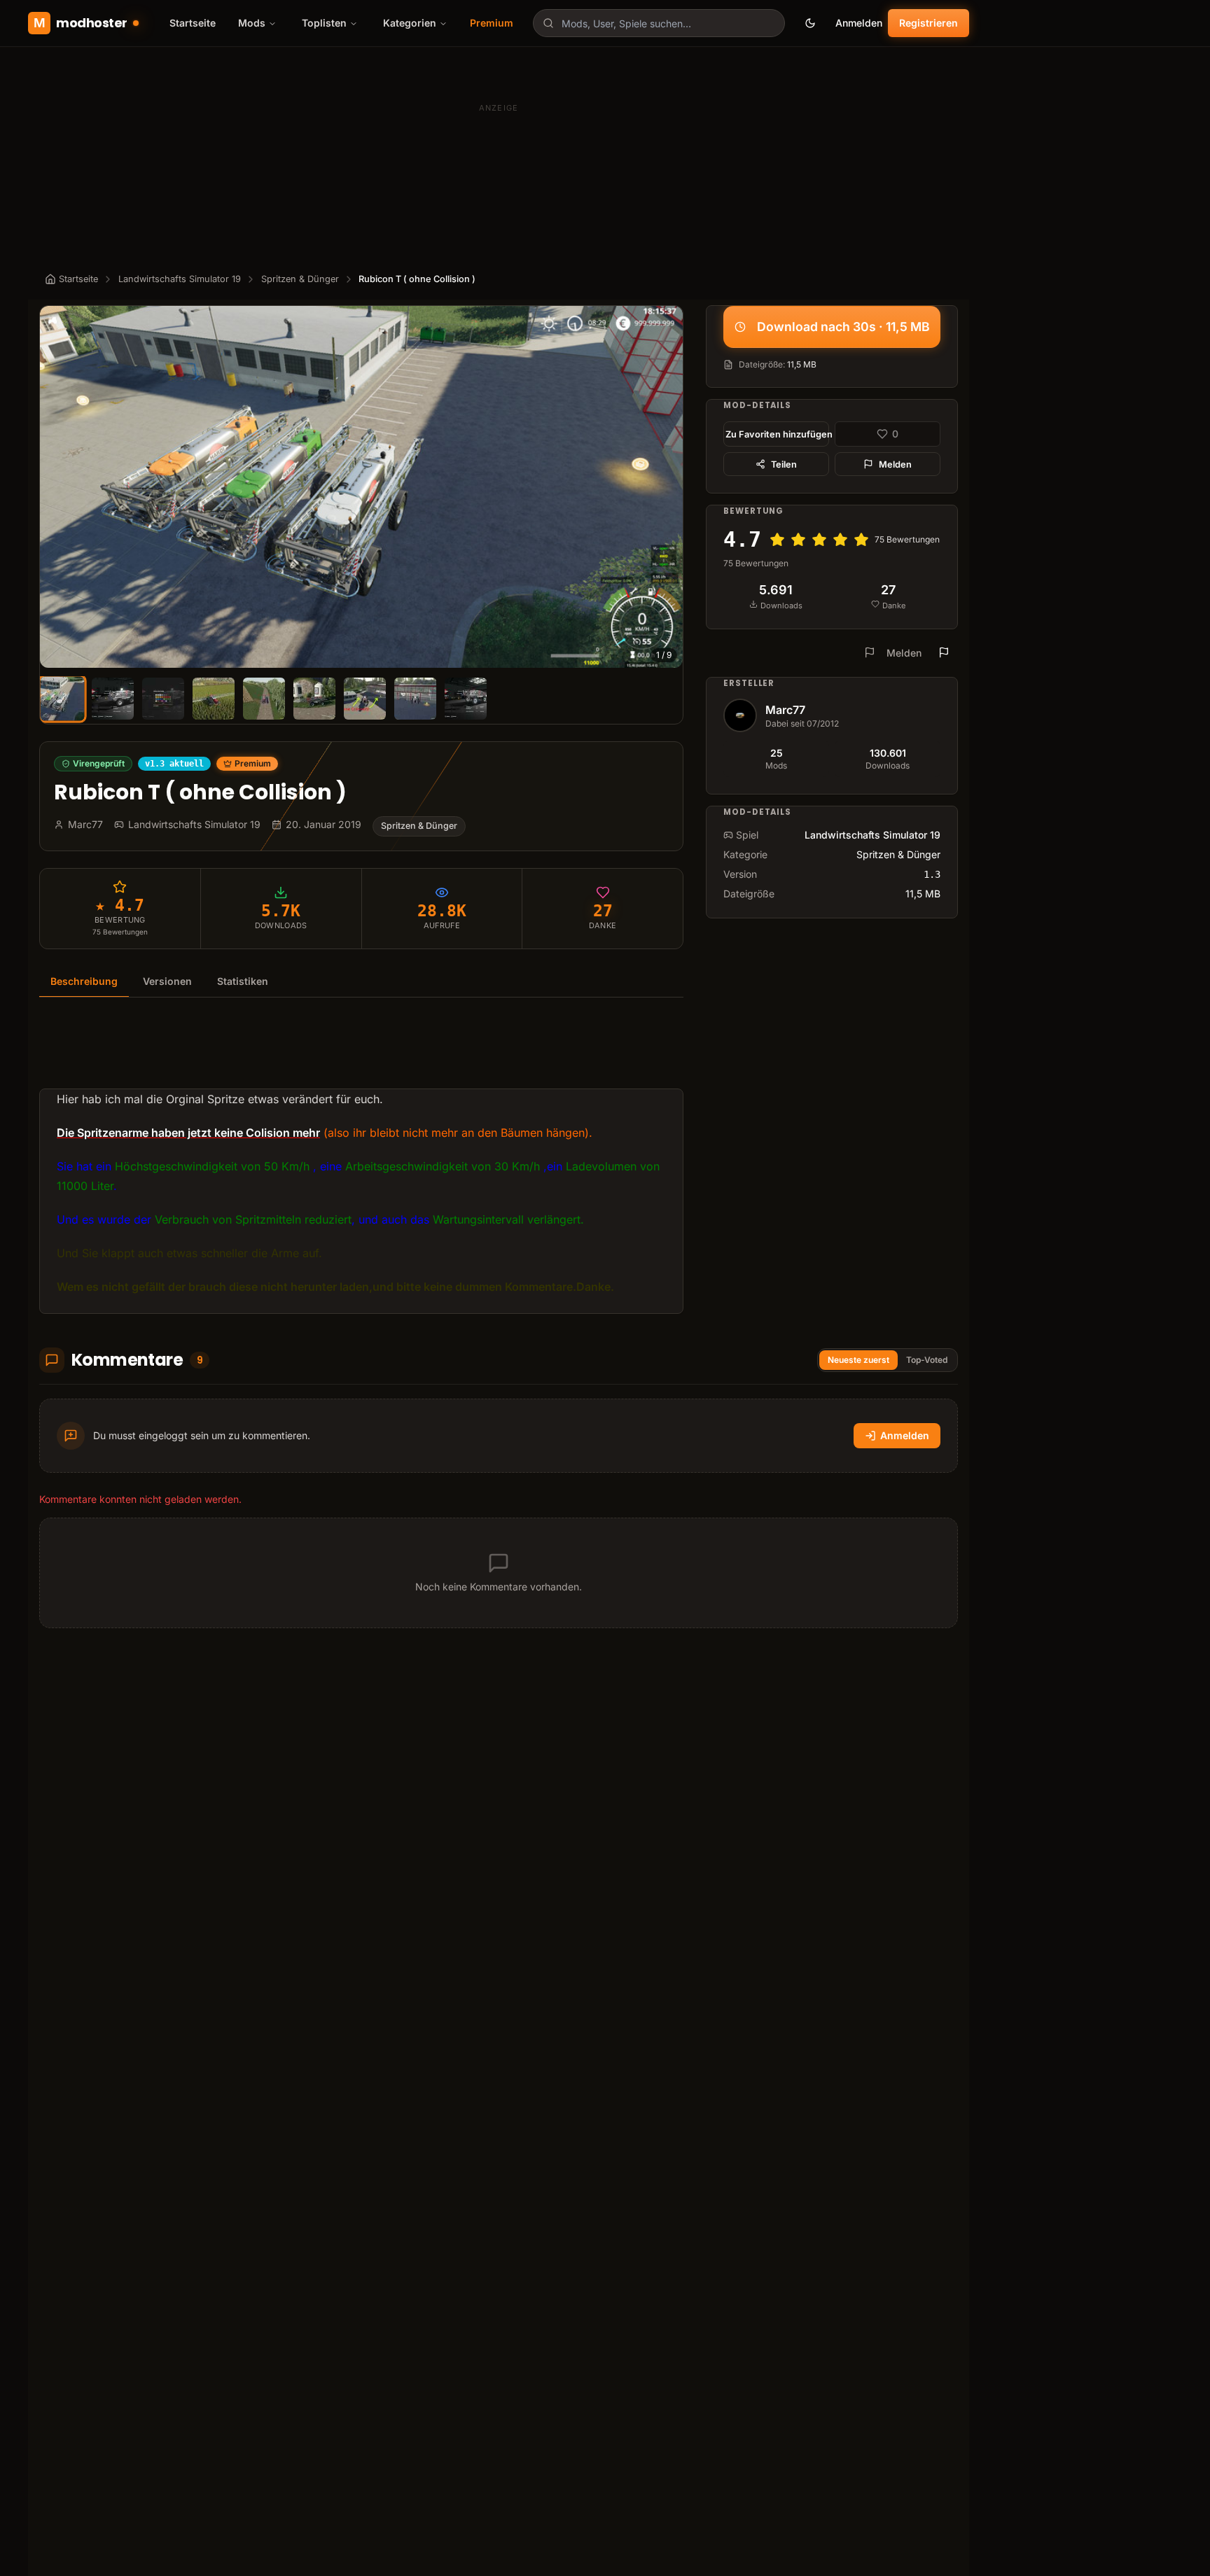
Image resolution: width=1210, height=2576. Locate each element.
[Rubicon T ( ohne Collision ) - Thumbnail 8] (415, 699)
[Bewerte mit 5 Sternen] (861, 540)
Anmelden (859, 23)
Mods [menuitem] (252, 23)
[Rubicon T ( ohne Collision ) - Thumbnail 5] (264, 699)
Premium (492, 23)
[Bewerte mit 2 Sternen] (798, 540)
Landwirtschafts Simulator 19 (180, 279)
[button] (361, 486)
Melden (895, 464)
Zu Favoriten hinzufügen (777, 434)
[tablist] (361, 982)
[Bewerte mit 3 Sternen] (819, 540)
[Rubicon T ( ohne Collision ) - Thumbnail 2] (113, 699)
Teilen (784, 464)
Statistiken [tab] (243, 981)
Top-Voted (927, 1360)
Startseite (193, 23)
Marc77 (785, 710)
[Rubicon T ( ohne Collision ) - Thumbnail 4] (214, 699)
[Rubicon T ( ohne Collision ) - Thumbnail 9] (466, 699)
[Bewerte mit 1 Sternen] (777, 540)
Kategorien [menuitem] (410, 23)
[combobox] (659, 23)
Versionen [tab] (167, 981)
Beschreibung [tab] (84, 981)
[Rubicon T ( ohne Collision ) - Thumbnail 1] (62, 698)
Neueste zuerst (858, 1360)
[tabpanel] (361, 1164)
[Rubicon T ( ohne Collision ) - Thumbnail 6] (314, 699)
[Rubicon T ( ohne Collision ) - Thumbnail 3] (163, 699)
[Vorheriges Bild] (57, 486)
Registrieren (929, 23)
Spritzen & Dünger (300, 279)
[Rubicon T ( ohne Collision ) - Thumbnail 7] (365, 699)
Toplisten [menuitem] (324, 23)
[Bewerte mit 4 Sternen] (840, 540)
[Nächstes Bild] (666, 486)
